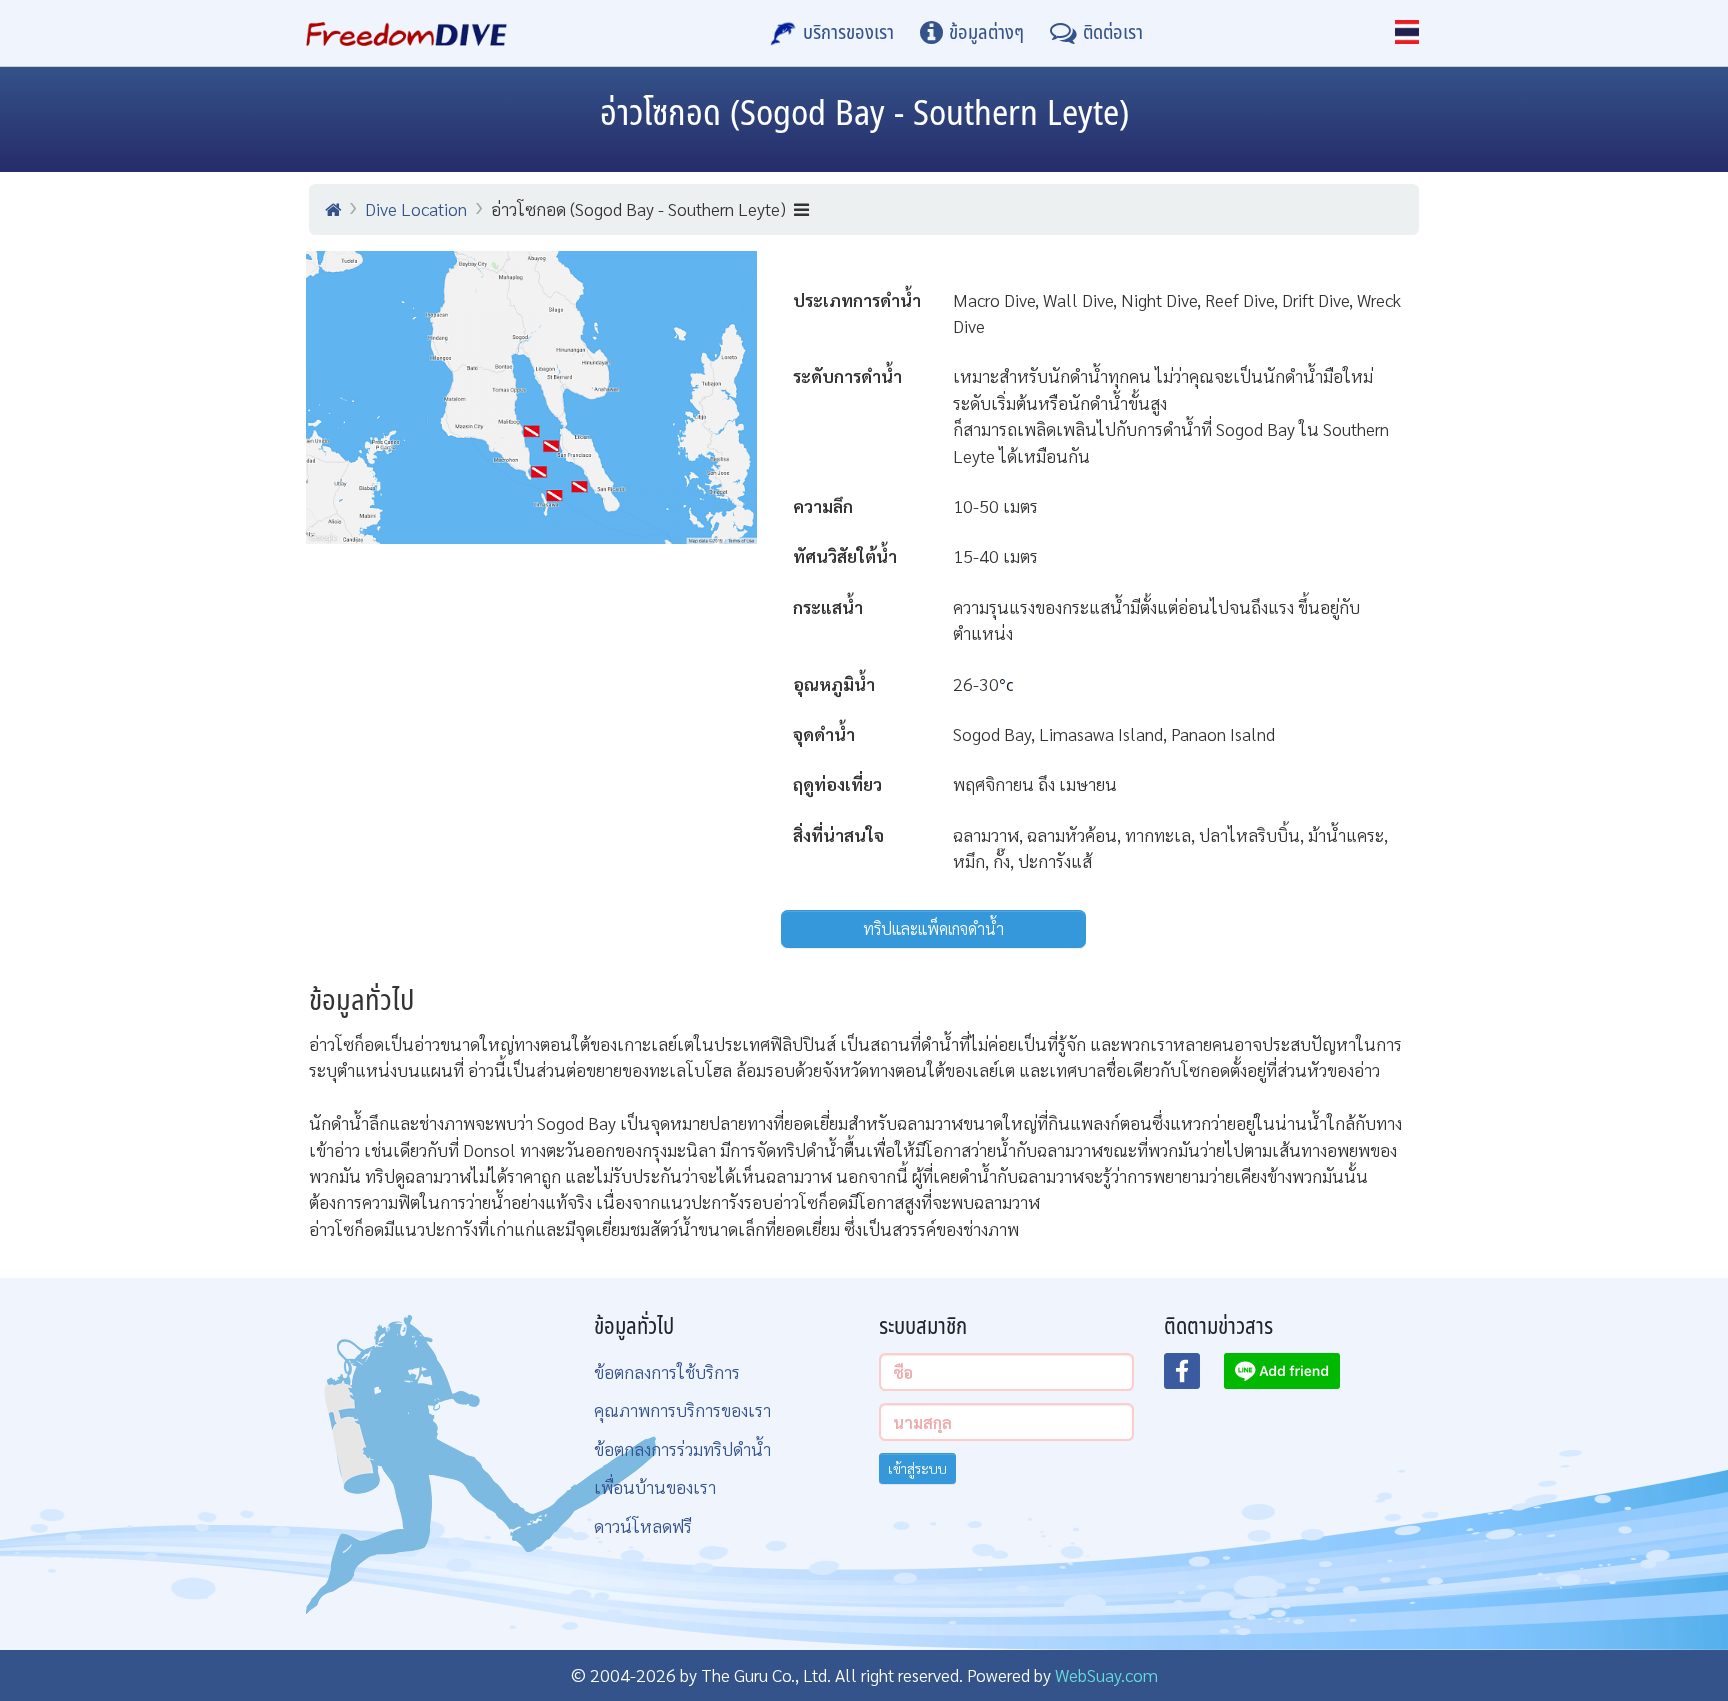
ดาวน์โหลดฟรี (643, 1525)
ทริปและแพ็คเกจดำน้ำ (933, 928)
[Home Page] (406, 33)
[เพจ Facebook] (1194, 1377)
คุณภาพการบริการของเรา (682, 1409)
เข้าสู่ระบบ (917, 1468)
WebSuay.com (1106, 1674)
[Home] (333, 209)
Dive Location (416, 208)
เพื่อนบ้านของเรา (655, 1486)
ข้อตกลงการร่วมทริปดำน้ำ (682, 1448)
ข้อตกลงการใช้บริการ (667, 1371)
